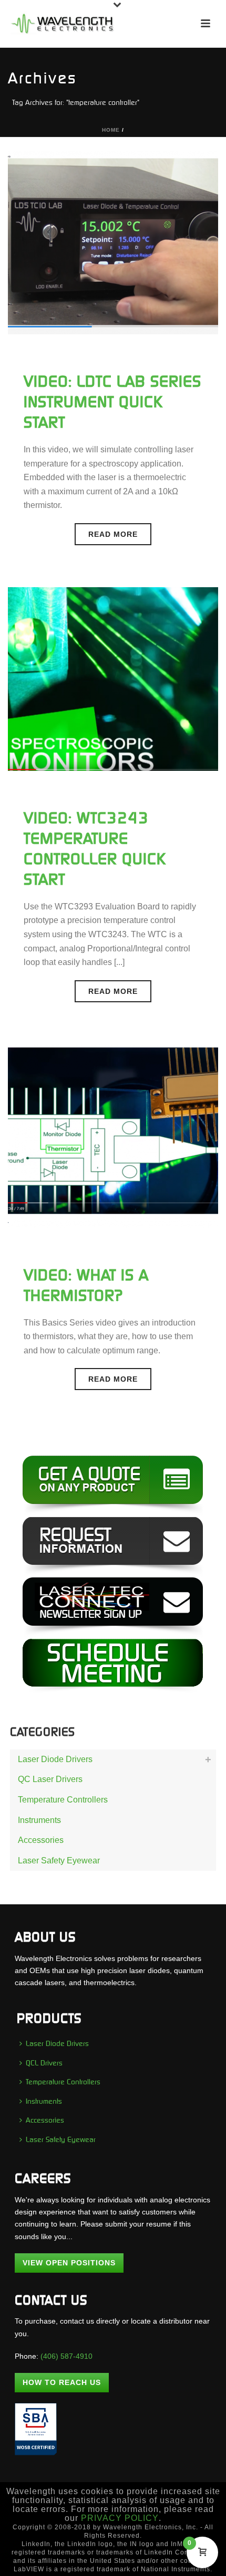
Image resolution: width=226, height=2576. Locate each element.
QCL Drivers (44, 2063)
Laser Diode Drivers (55, 1759)
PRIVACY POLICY (120, 2518)
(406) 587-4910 (66, 2356)
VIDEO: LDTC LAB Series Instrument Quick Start (112, 402)
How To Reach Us (62, 2382)
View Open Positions (69, 2263)
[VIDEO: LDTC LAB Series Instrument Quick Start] (113, 242)
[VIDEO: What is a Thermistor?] (113, 1135)
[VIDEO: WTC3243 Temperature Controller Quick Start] (113, 678)
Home (111, 130)
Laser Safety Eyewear (59, 1861)
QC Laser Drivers (50, 1779)
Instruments (39, 1820)
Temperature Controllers (63, 1800)
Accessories (41, 1840)
